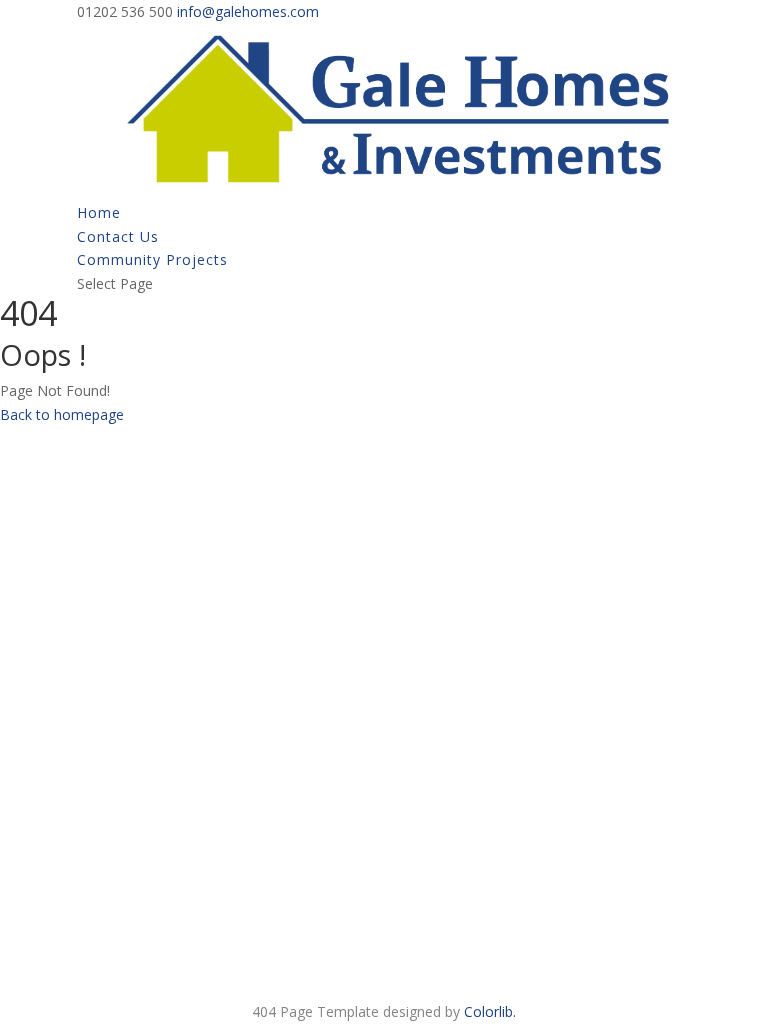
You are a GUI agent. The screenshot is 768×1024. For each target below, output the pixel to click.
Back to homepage (62, 414)
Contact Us (118, 236)
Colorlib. (490, 1011)
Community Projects (152, 259)
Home (99, 212)
